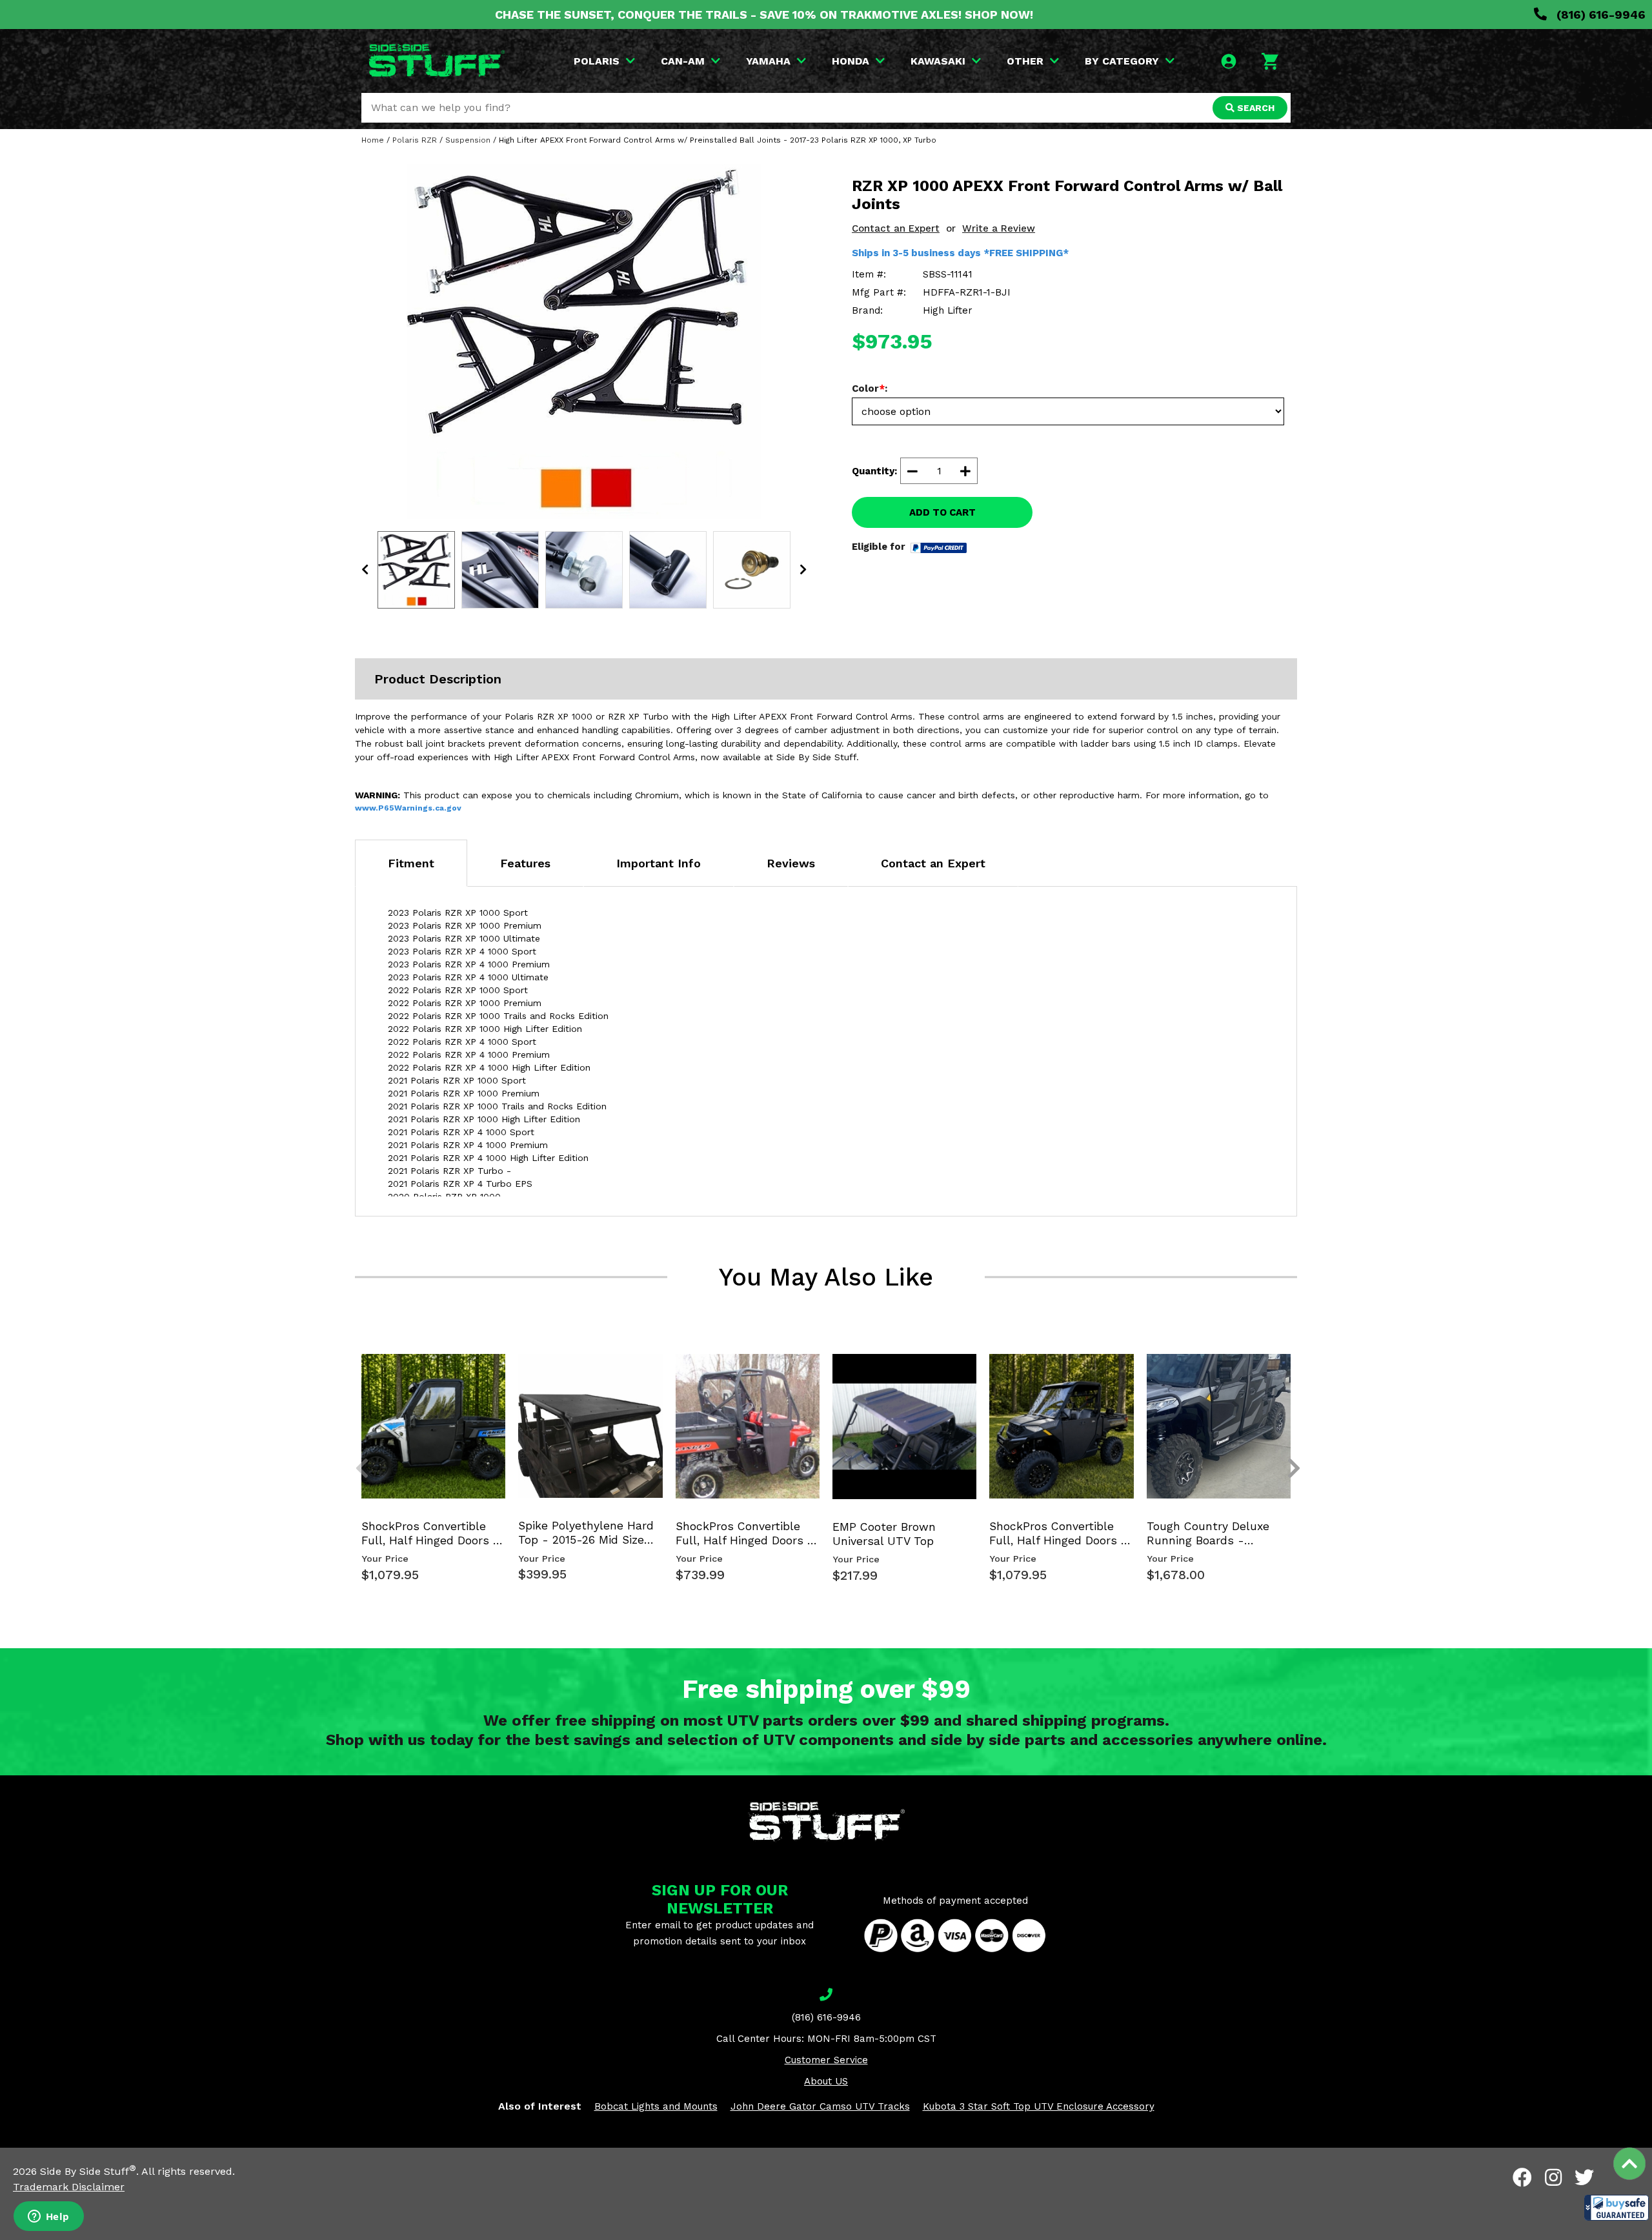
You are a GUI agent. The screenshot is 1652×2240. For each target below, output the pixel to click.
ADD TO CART (942, 512)
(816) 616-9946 (1599, 15)
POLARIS (597, 61)
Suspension (468, 140)
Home (373, 140)
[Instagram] (1553, 2177)
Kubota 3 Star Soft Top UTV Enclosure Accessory (1039, 2106)
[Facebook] (1522, 2177)
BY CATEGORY (1122, 61)
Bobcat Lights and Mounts (656, 2106)
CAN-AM (683, 61)
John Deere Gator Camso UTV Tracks (820, 2106)
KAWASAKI (938, 61)
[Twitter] (1584, 2177)
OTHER (1025, 61)
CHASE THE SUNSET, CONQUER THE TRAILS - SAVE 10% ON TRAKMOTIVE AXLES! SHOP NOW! (764, 15)
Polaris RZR (415, 140)
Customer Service (826, 2060)
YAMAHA (768, 61)
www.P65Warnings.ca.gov (408, 808)
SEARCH (1254, 108)
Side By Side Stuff (88, 2171)
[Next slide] (1287, 1375)
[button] (1617, 2208)
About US (826, 2081)
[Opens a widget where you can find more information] (48, 2217)
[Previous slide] (355, 1375)
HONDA (851, 61)
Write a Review (999, 228)
